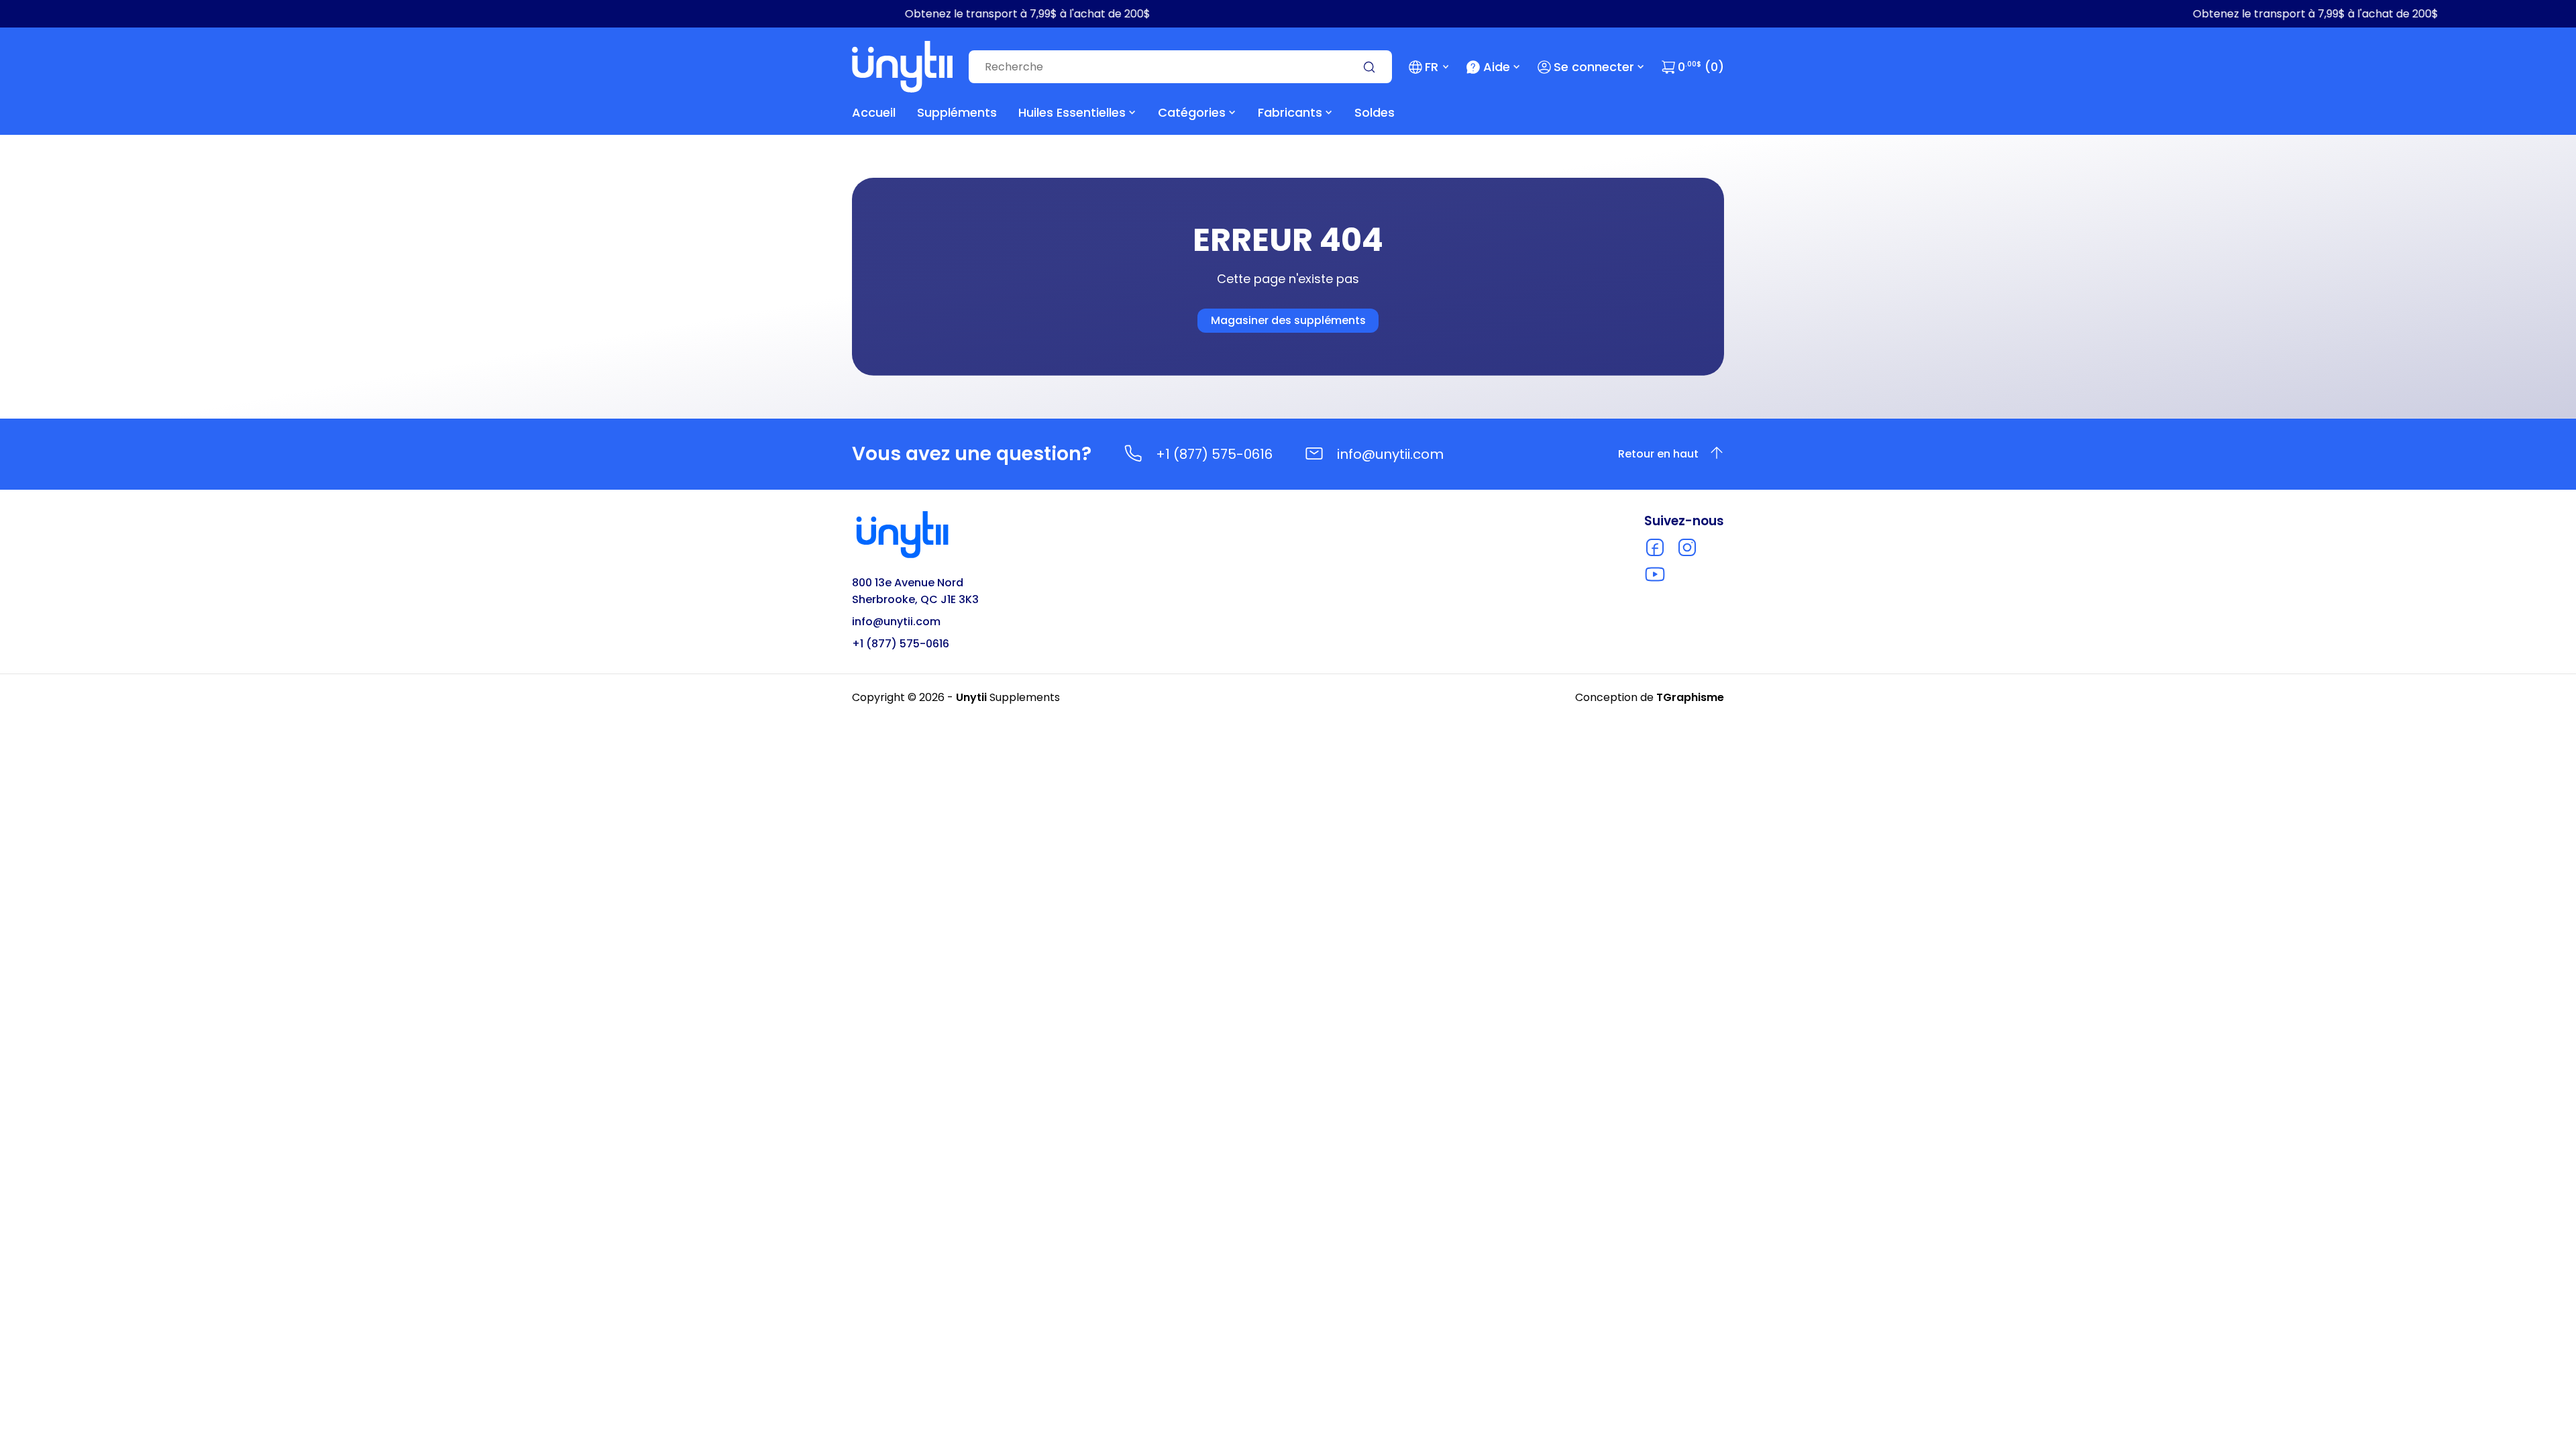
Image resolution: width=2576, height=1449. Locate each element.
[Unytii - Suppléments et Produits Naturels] (902, 67)
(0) (1701, 67)
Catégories (1192, 112)
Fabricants (1290, 112)
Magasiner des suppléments (1288, 320)
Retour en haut (1658, 454)
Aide (1497, 67)
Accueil (874, 112)
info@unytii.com (1390, 454)
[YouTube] (1655, 574)
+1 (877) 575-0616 (1214, 454)
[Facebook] (1655, 547)
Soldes (1375, 112)
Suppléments (957, 112)
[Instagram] (1687, 547)
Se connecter (1594, 67)
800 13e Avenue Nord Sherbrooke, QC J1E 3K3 (915, 591)
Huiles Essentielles (1072, 112)
